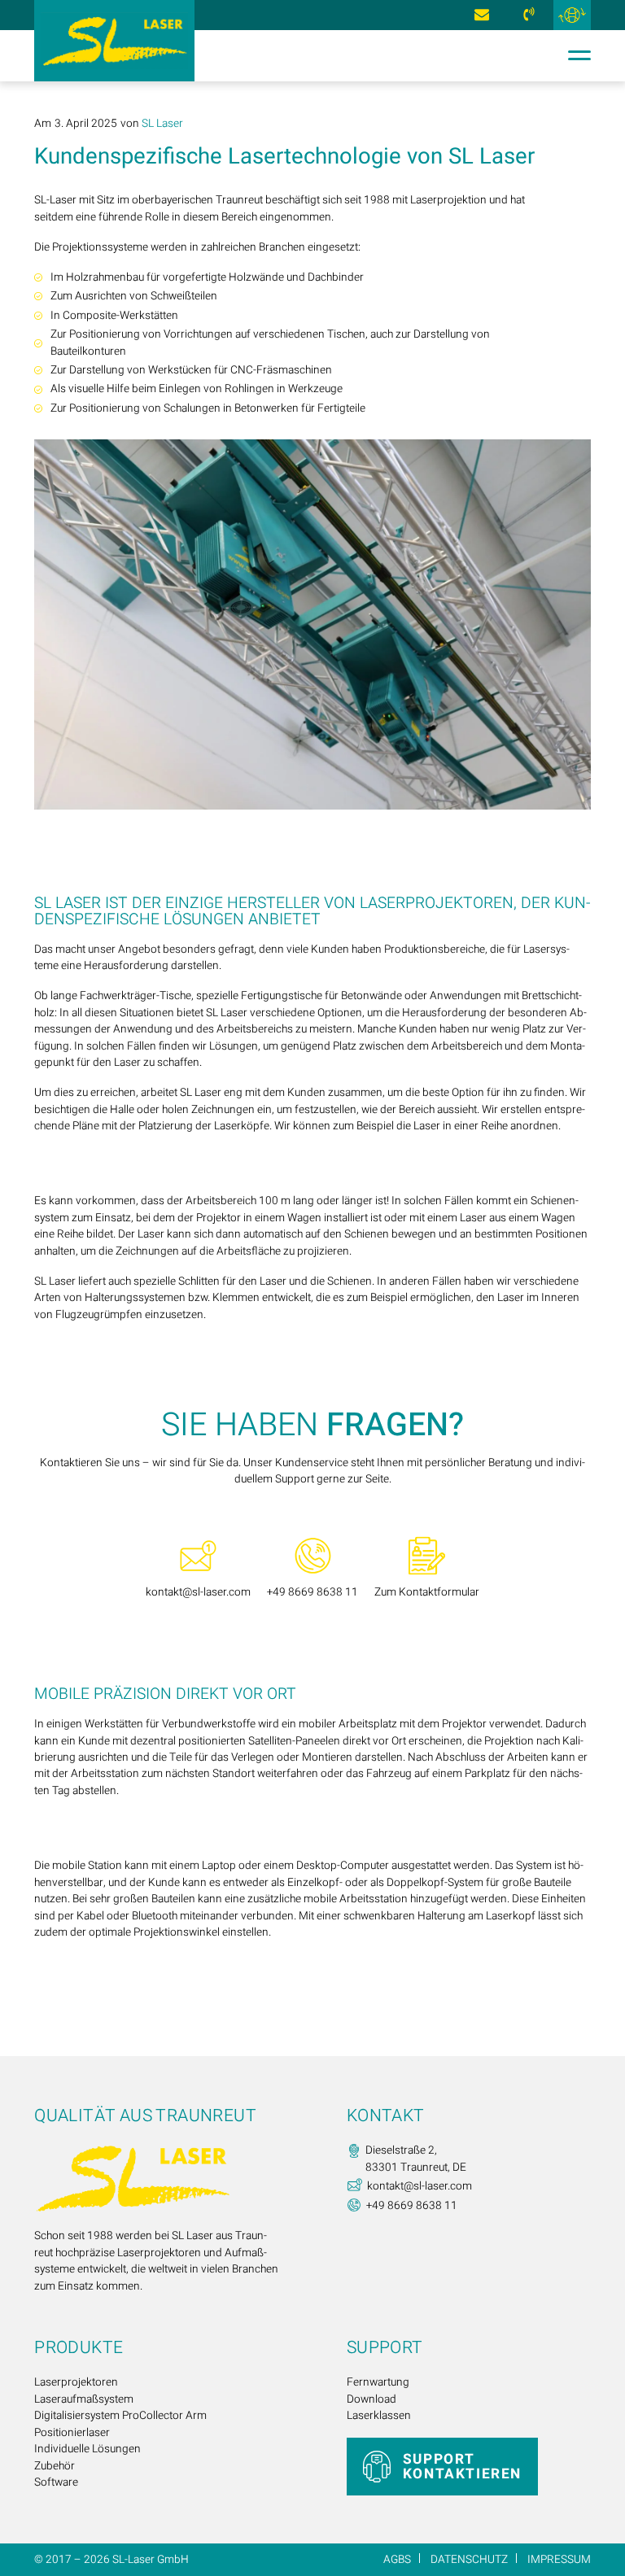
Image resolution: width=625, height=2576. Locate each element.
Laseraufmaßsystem (84, 2399)
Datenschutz (469, 2560)
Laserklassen (379, 2416)
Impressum (559, 2560)
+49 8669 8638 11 (529, 15)
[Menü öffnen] (575, 55)
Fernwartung (378, 2382)
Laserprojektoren (76, 2382)
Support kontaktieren (462, 2467)
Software (56, 2482)
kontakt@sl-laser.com (482, 15)
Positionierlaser (72, 2433)
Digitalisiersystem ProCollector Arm (120, 2416)
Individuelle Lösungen (87, 2449)
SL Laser (162, 124)
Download (372, 2399)
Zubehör (55, 2466)
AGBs (397, 2560)
